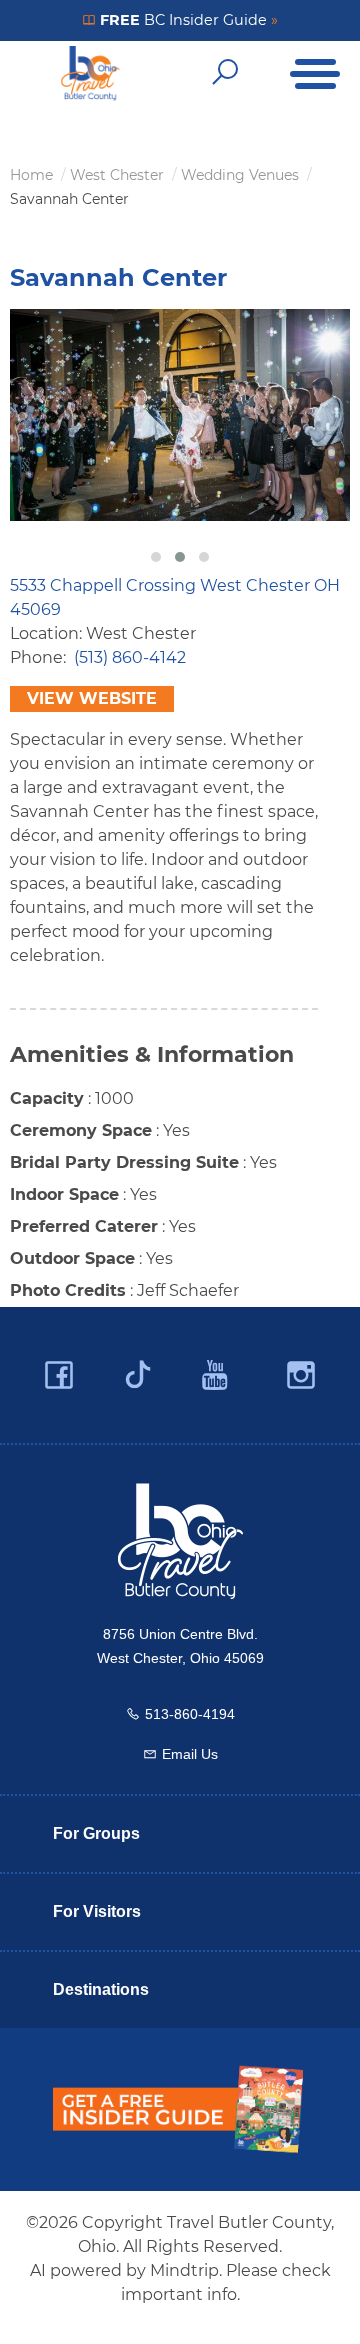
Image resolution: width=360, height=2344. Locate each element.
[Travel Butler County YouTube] (216, 1375)
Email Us (190, 1754)
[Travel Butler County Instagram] (301, 1375)
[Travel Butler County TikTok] (138, 1367)
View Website (92, 698)
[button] (156, 557)
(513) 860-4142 (130, 657)
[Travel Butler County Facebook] (59, 1375)
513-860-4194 (190, 1714)
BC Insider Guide (187, 20)
